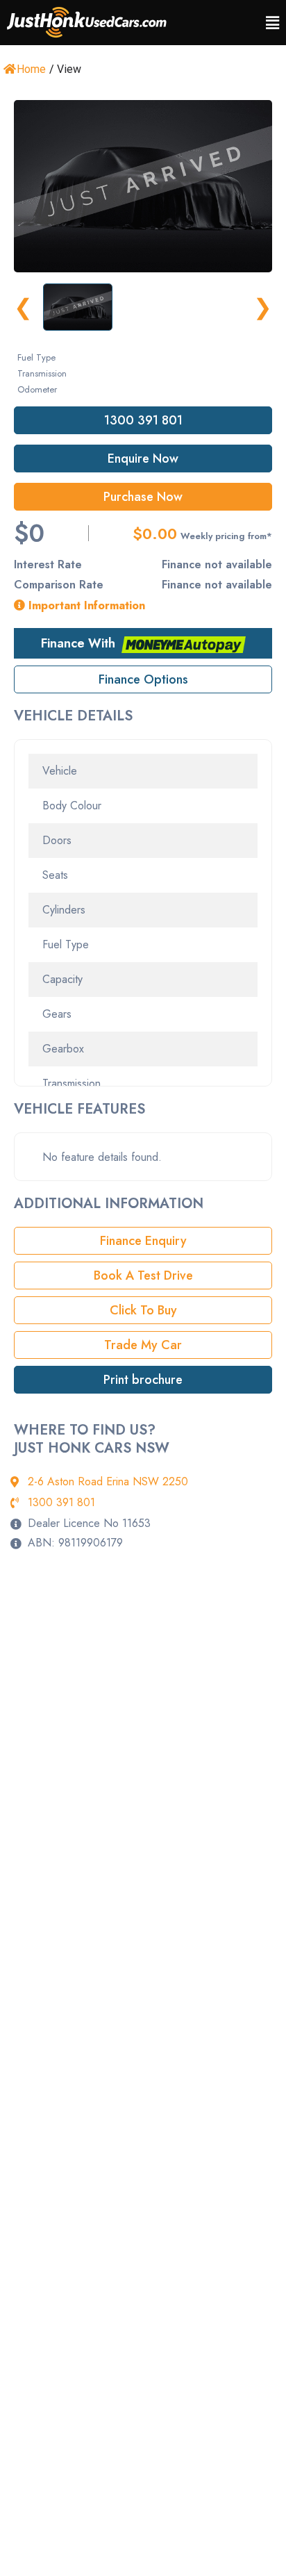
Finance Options (143, 679)
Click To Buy (143, 1310)
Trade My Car (143, 1345)
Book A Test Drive (143, 1275)
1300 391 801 (143, 420)
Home (31, 69)
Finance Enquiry (143, 1241)
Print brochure (143, 1380)
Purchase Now (143, 497)
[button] (272, 23)
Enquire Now (143, 459)
